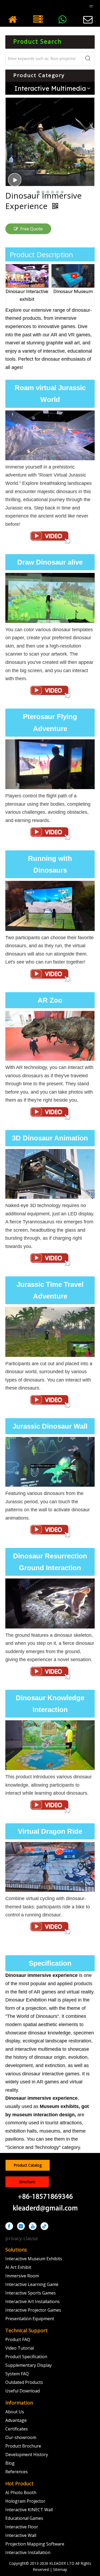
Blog (10, 2463)
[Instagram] (21, 2226)
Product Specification (26, 2357)
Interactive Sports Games (31, 2293)
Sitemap (60, 2569)
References (17, 2472)
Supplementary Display (29, 2365)
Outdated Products (24, 2382)
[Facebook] (9, 2226)
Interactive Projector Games (33, 2310)
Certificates (17, 2429)
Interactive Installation (28, 2552)
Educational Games (24, 2518)
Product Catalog (28, 2165)
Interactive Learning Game (32, 2284)
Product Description (41, 254)
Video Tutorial (20, 2348)
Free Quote (31, 229)
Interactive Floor (22, 2527)
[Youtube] (33, 2226)
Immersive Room (22, 2276)
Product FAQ (18, 2339)
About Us (15, 2412)
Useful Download (23, 2391)
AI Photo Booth (21, 2493)
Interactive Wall (21, 2535)
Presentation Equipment (30, 2319)
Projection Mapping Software (35, 2544)
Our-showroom (21, 2437)
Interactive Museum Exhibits (34, 2259)
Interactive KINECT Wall (29, 2510)
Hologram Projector (25, 2501)
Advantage (16, 2420)
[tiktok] (44, 2226)
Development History (27, 2455)
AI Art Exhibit (18, 2267)
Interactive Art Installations (33, 2301)
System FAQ (17, 2374)
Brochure (27, 2182)
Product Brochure (23, 2446)
